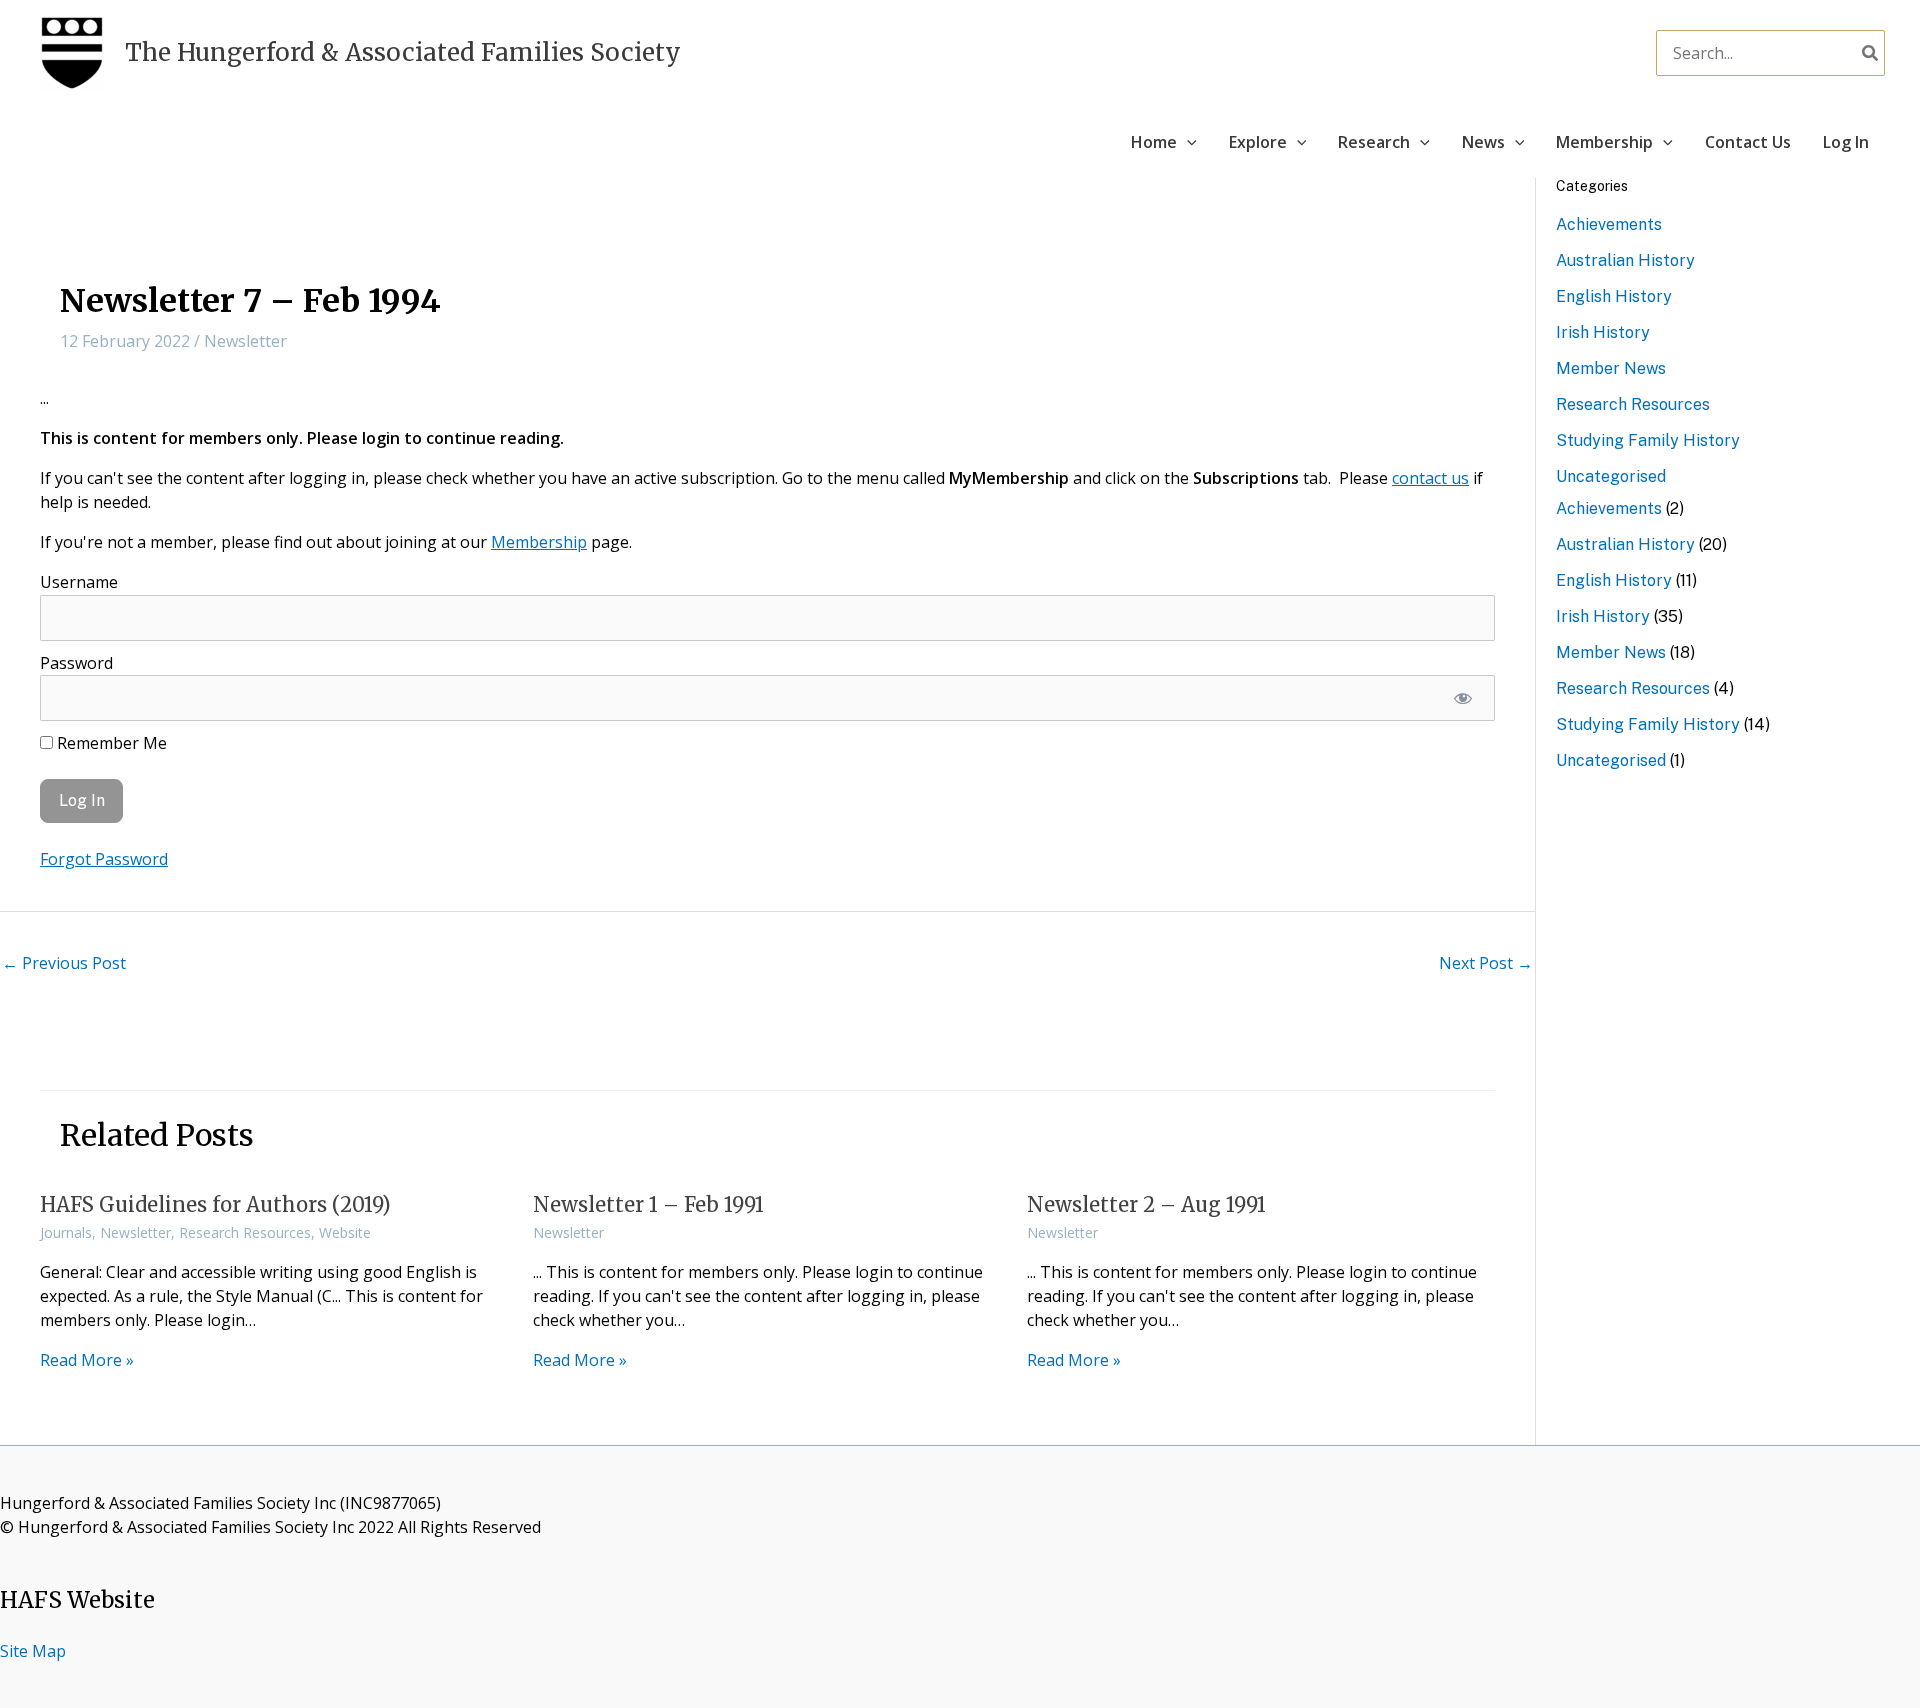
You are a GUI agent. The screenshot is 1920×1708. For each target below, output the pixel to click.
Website (345, 1232)
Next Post (1486, 963)
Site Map (33, 1651)
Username (79, 582)
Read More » (87, 1360)
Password (76, 663)
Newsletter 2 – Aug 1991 (1146, 1204)
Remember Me (110, 743)
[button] (1187, 142)
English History (1614, 296)
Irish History (1603, 332)
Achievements (1609, 224)
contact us (1430, 478)
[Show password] (1462, 698)
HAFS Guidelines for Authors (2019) (215, 1204)
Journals (66, 1232)
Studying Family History (1648, 440)
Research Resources (245, 1232)
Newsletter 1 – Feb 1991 (648, 1204)
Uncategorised (1611, 476)
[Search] (1871, 52)
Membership (539, 542)
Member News (1611, 368)
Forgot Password (104, 859)
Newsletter (245, 341)
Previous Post (64, 963)
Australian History (1625, 260)
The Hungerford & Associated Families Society (403, 52)
